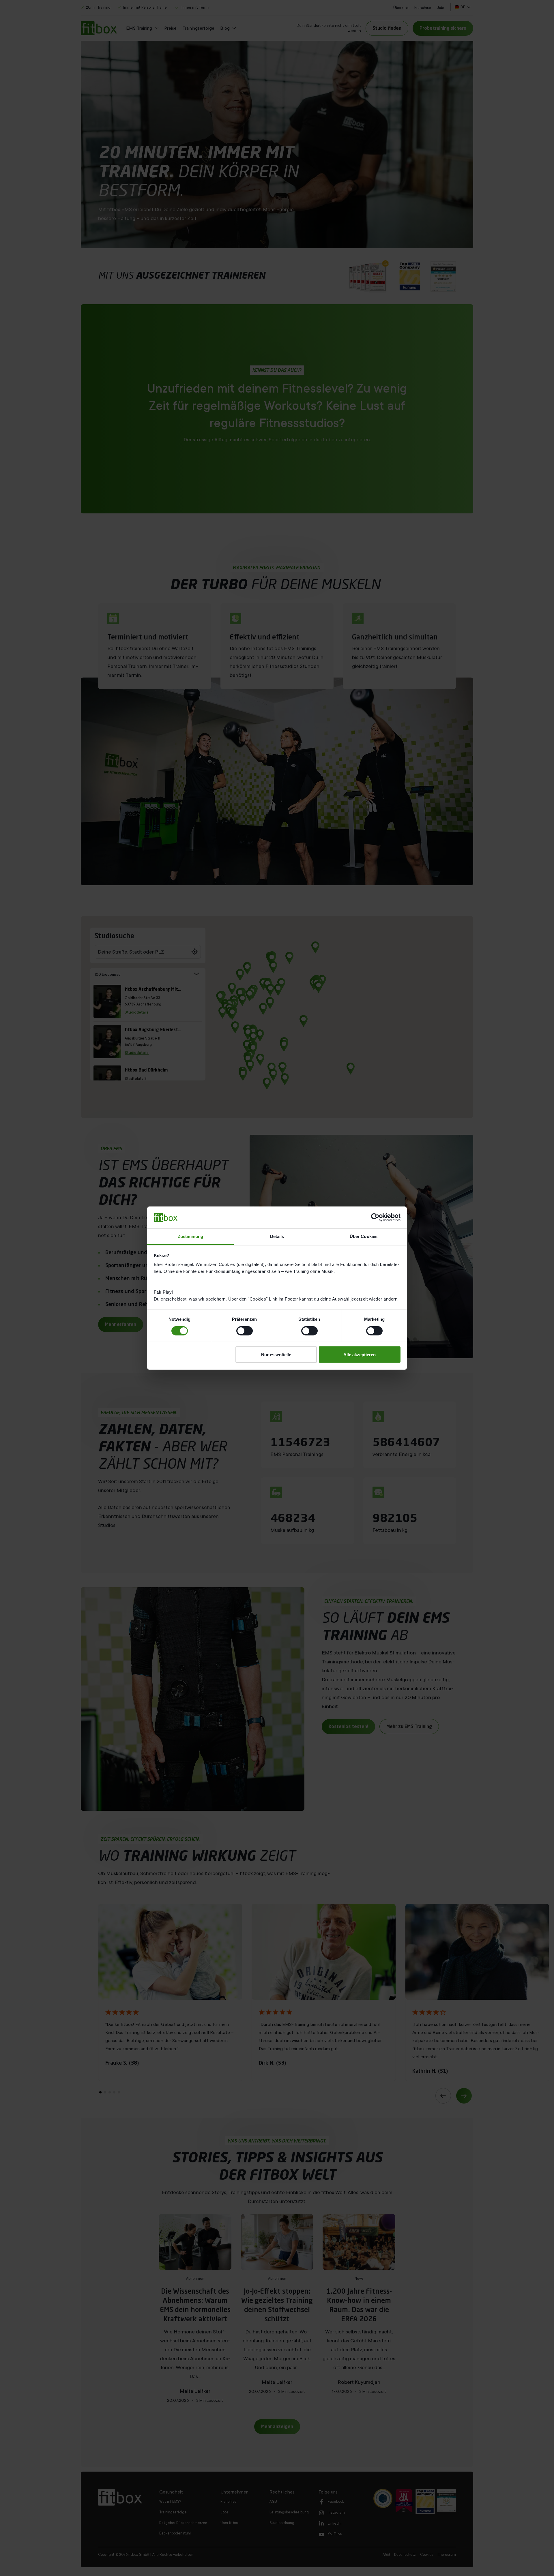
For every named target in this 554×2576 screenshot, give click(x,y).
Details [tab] (277, 1236)
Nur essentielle (276, 1355)
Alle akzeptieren (360, 1355)
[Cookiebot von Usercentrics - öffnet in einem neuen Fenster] (375, 1217)
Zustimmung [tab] (191, 1236)
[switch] (245, 1331)
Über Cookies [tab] (364, 1236)
